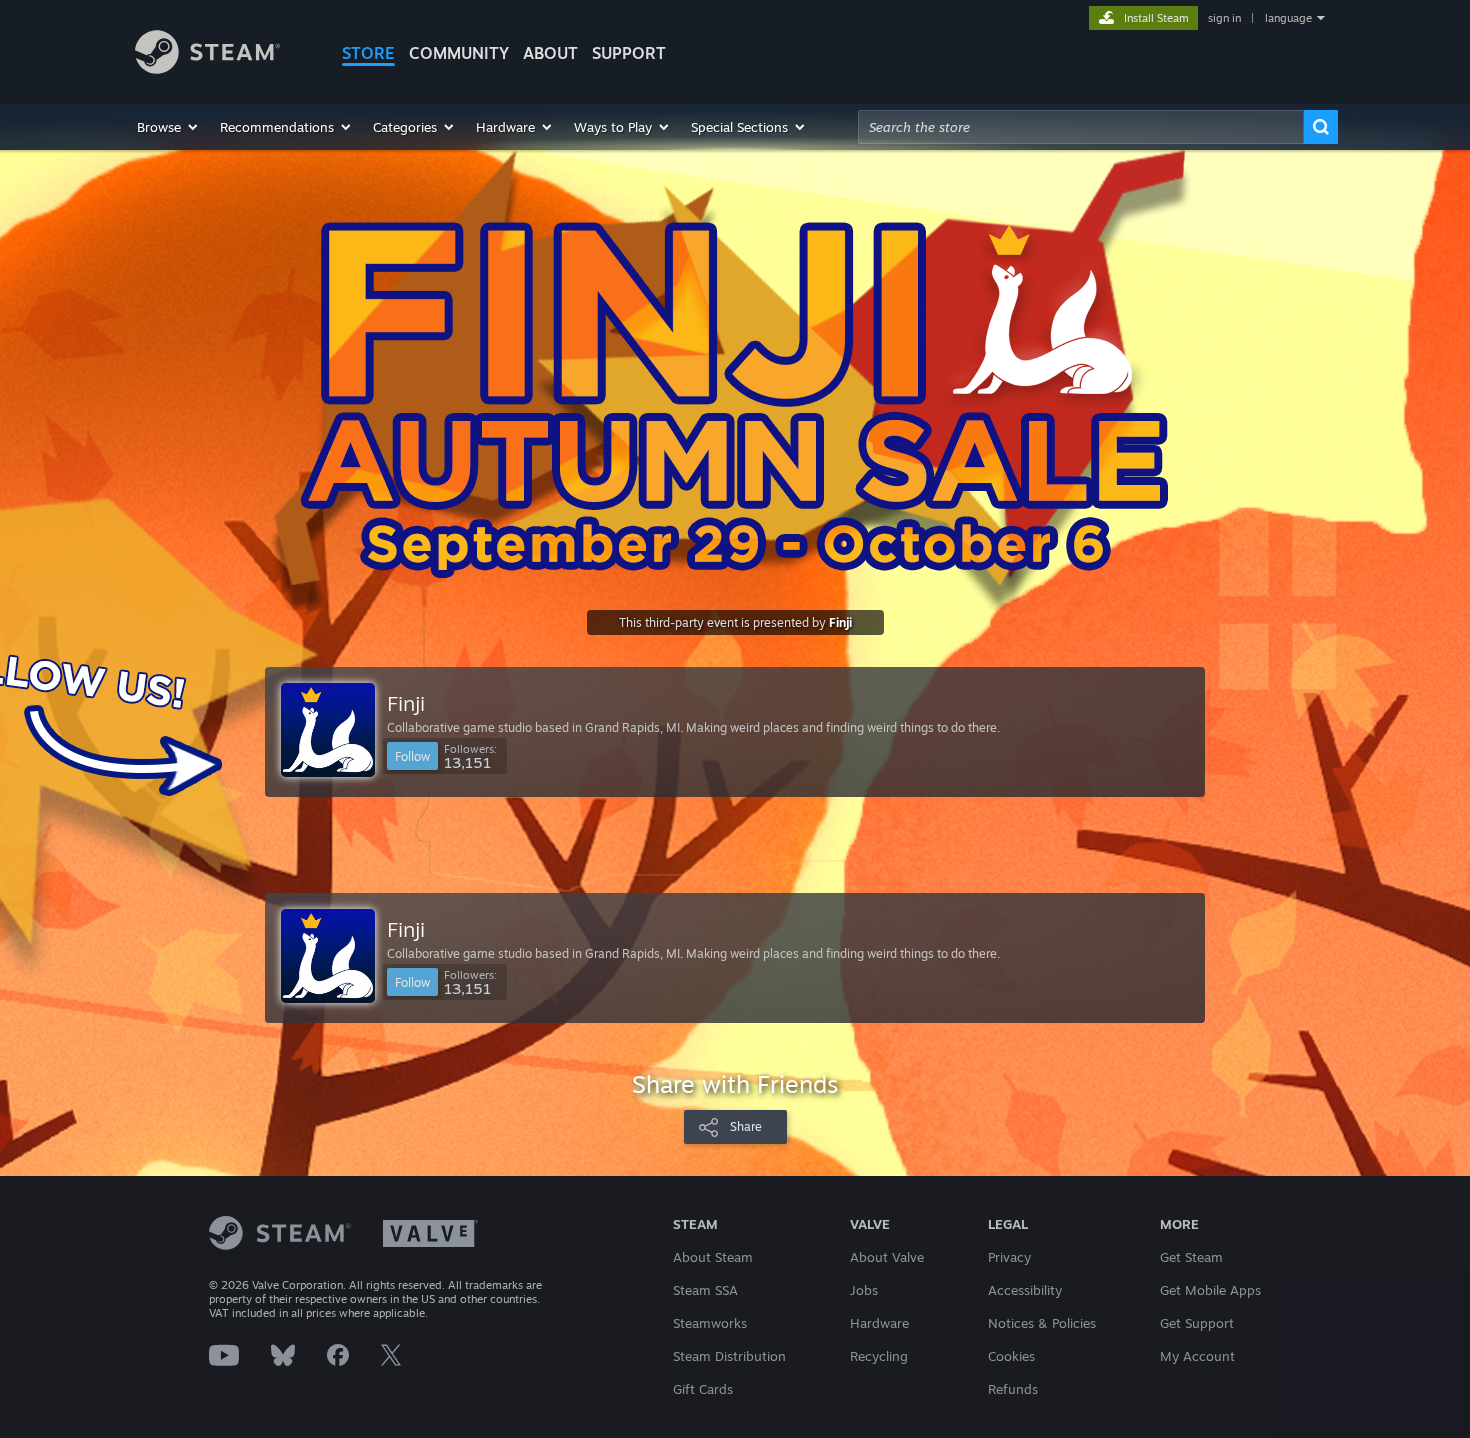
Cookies (1011, 1356)
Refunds (1013, 1389)
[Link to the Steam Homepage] (207, 68)
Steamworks (710, 1323)
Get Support (1197, 1323)
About (550, 53)
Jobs (864, 1290)
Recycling (879, 1356)
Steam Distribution (729, 1356)
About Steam (713, 1257)
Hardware (879, 1323)
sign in (1224, 18)
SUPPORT (629, 53)
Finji (840, 622)
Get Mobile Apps (1210, 1290)
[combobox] (1081, 127)
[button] (168, 127)
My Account (1197, 1356)
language (1288, 18)
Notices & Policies (1042, 1323)
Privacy (1009, 1257)
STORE (368, 53)
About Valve (887, 1257)
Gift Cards (703, 1389)
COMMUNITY (459, 53)
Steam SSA (705, 1290)
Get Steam (1191, 1257)
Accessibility (1025, 1290)
